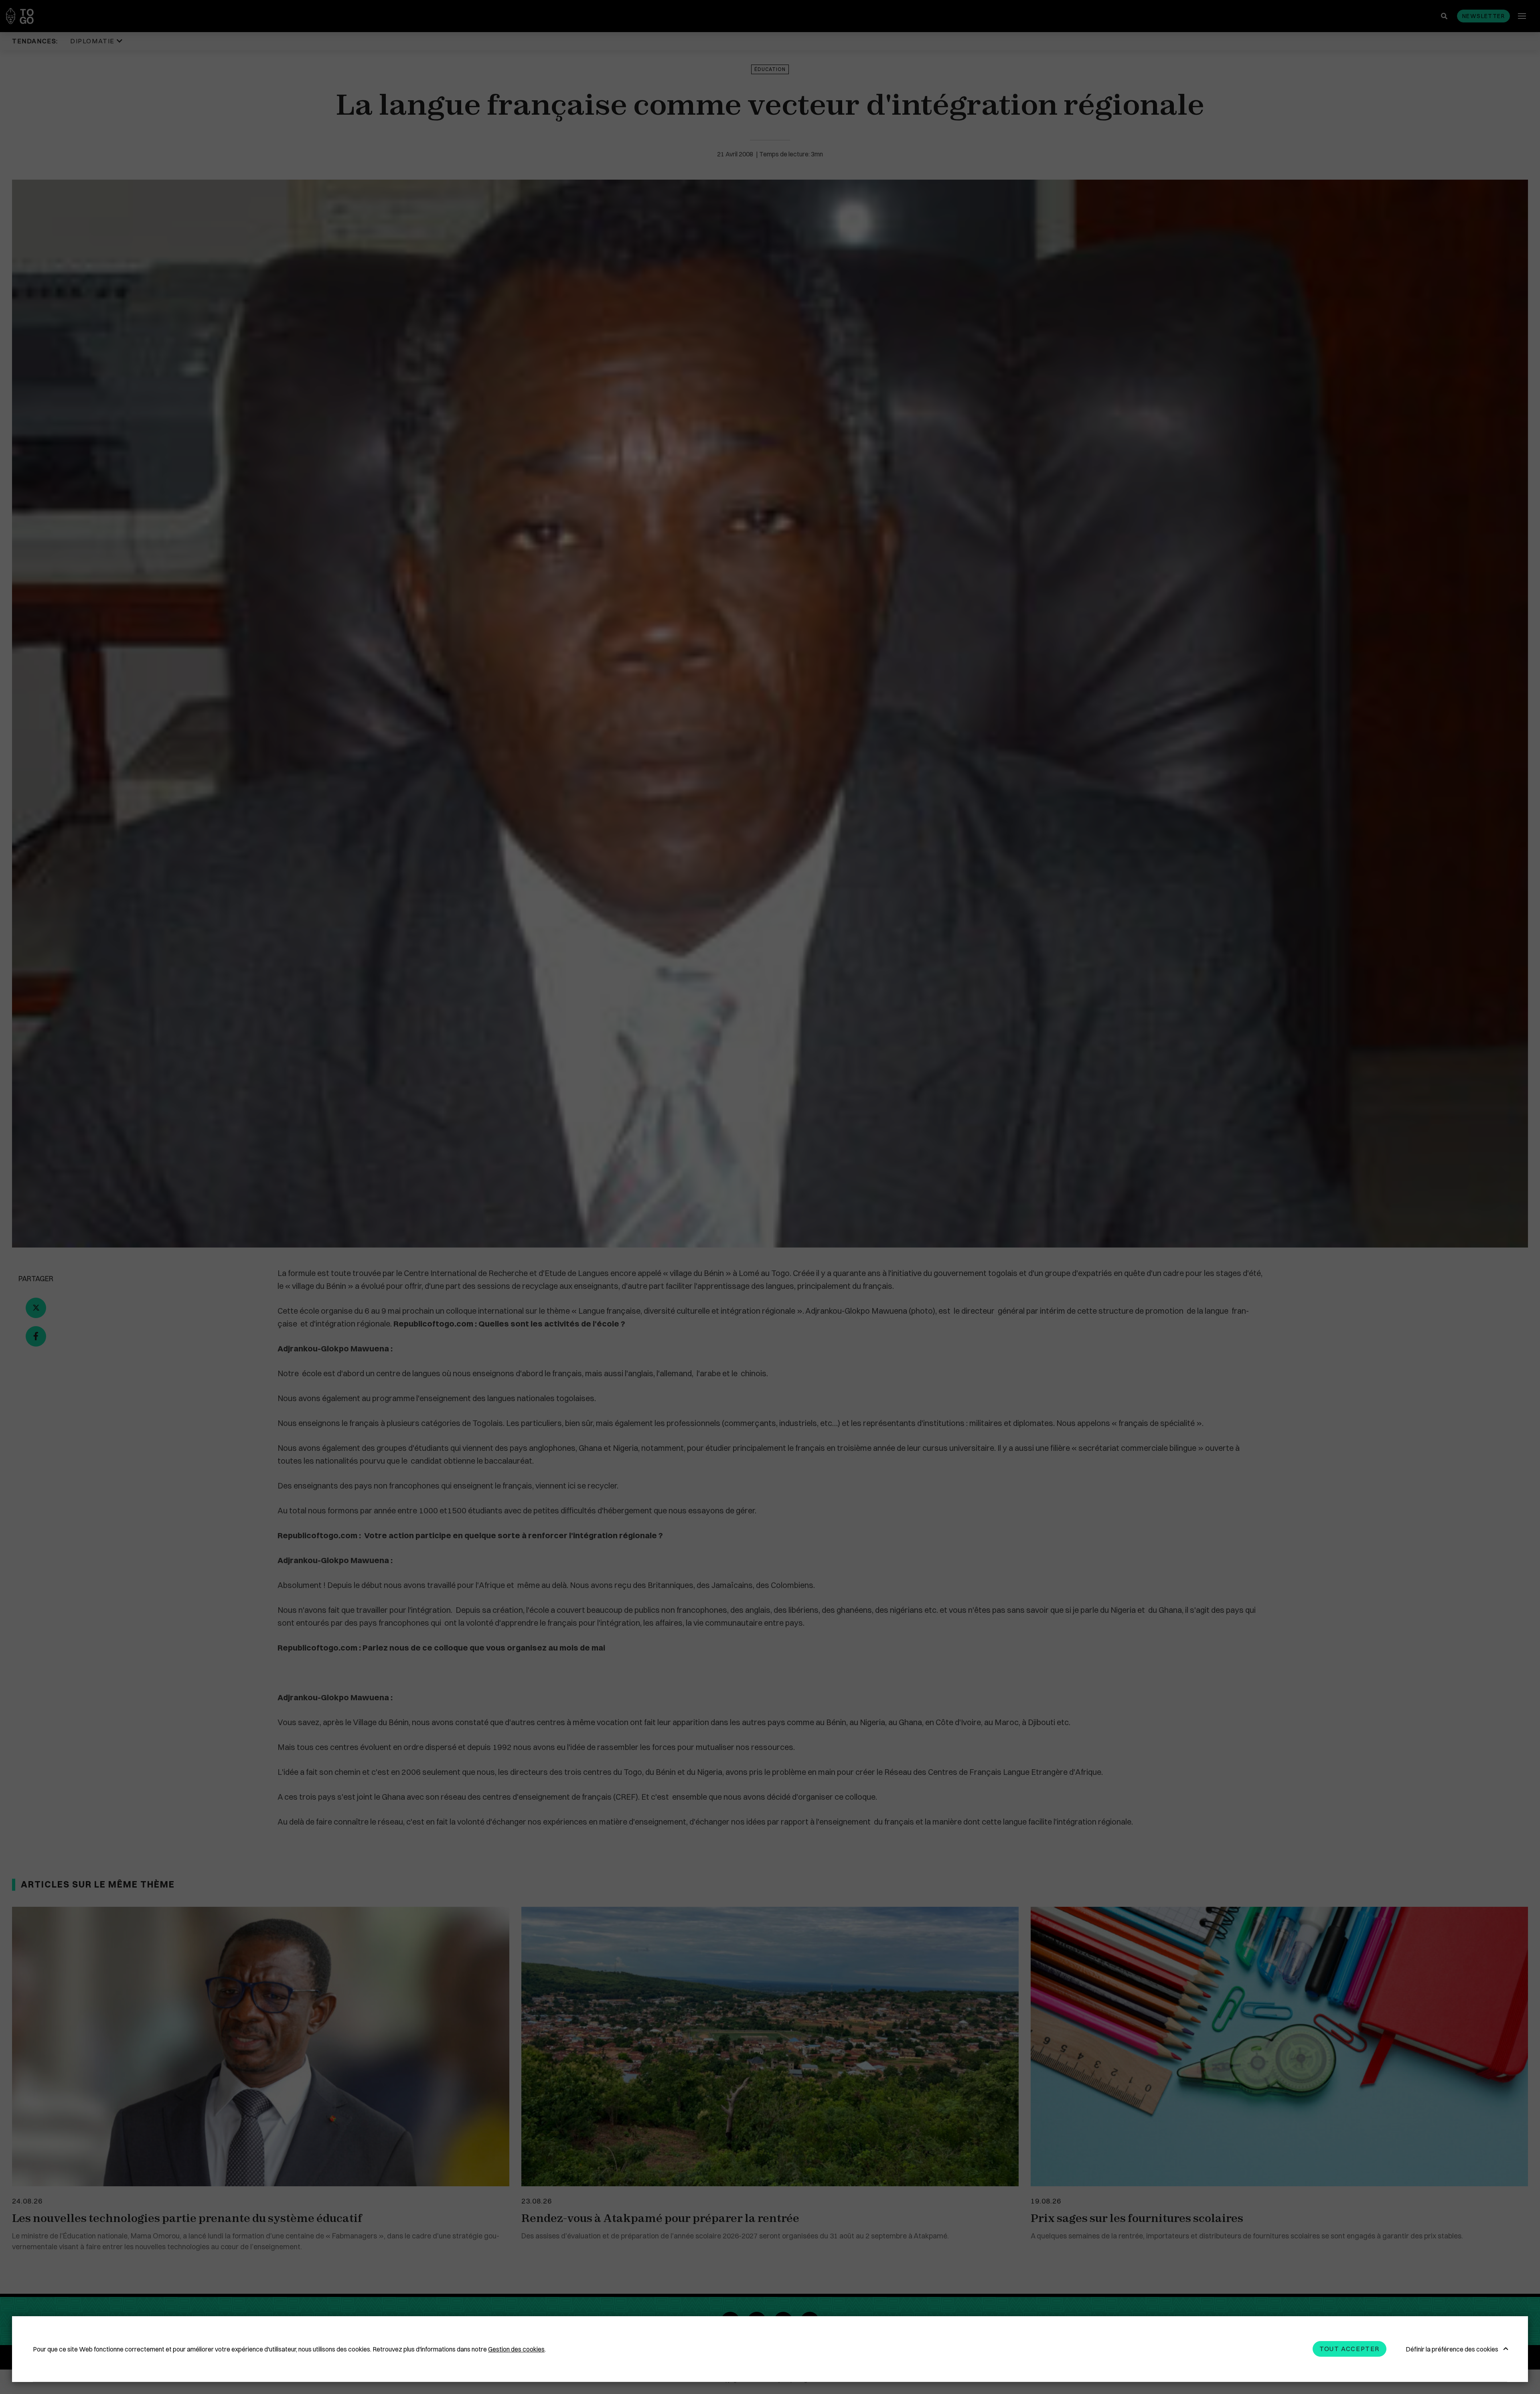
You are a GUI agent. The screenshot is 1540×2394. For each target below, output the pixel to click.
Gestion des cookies (516, 2349)
